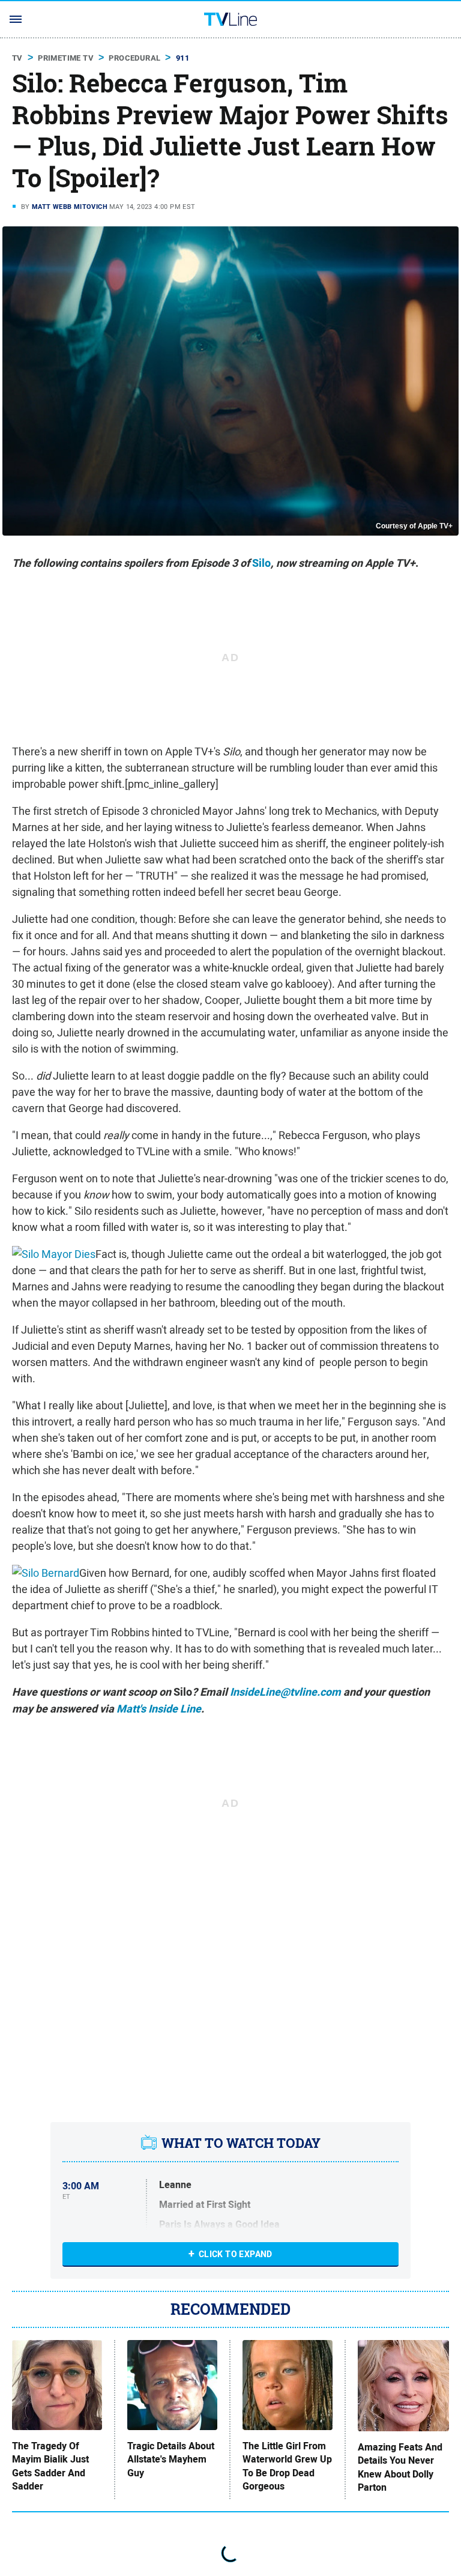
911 (182, 58)
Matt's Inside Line (159, 1709)
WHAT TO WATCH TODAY (241, 2143)
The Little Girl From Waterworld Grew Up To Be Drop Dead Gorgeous (287, 2466)
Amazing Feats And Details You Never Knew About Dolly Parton (400, 2468)
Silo (261, 563)
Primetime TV (66, 58)
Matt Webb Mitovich (70, 207)
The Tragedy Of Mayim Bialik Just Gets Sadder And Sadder (50, 2466)
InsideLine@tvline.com (285, 1692)
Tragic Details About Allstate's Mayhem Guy (171, 2460)
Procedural (134, 58)
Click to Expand (236, 2254)
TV (17, 58)
